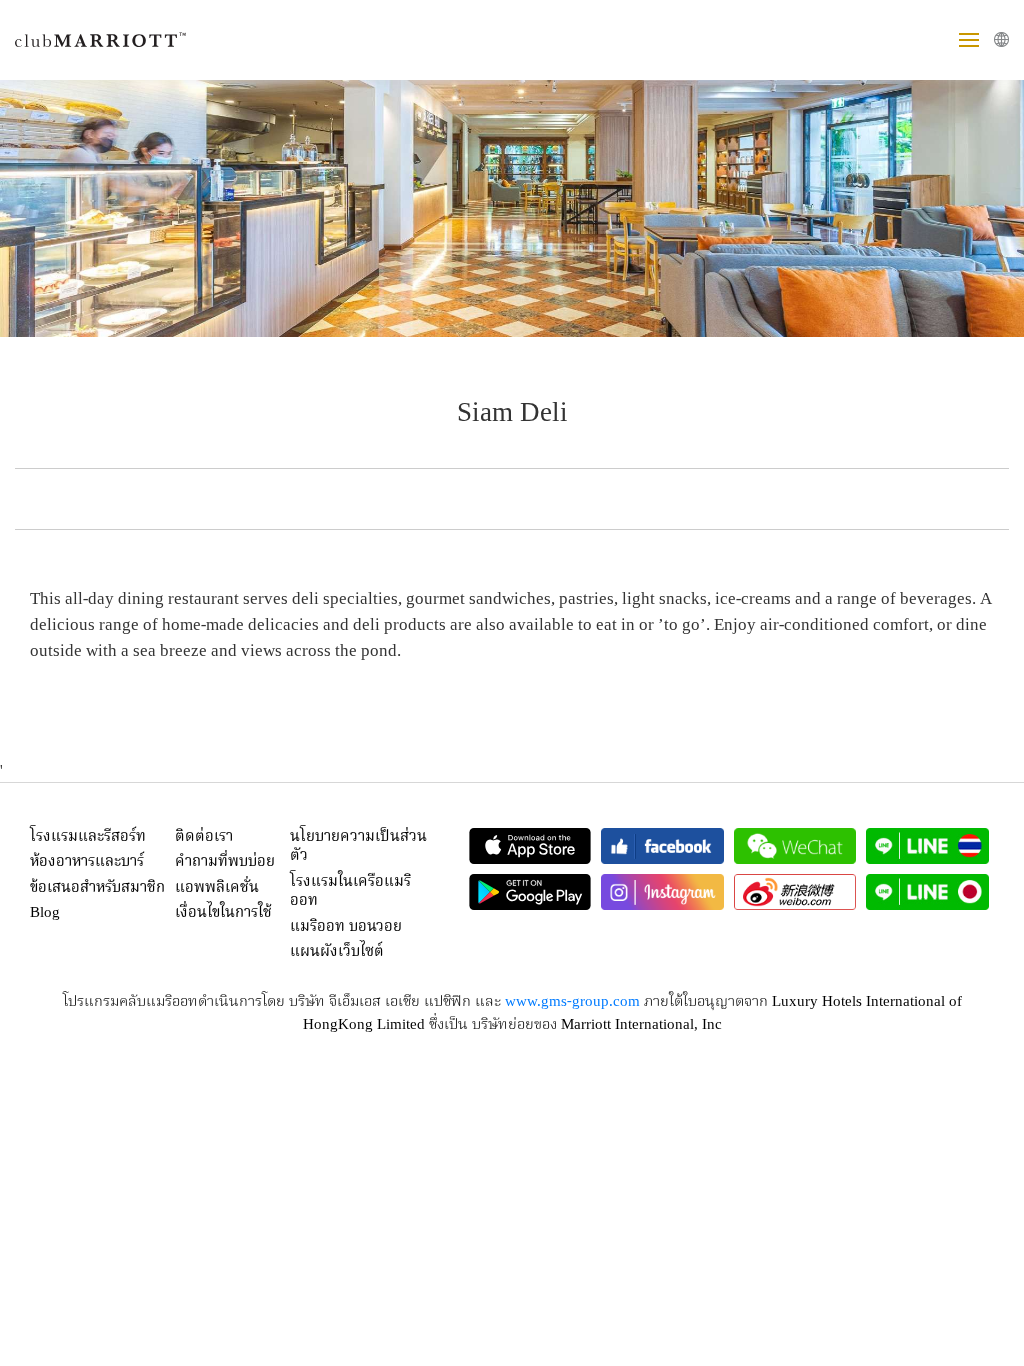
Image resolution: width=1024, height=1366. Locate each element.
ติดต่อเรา (204, 837)
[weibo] (795, 892)
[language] (1001, 39)
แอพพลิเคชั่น (217, 888)
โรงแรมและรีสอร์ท (88, 837)
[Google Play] (530, 892)
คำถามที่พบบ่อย (225, 862)
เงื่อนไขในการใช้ (223, 913)
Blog (45, 913)
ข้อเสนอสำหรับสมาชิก (97, 888)
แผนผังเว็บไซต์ (337, 952)
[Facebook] (662, 846)
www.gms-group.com (572, 1002)
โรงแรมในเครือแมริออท (350, 892)
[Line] (927, 846)
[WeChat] (795, 846)
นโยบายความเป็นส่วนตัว (358, 847)
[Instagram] (662, 892)
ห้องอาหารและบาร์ (87, 862)
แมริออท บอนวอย (346, 927)
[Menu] (969, 40)
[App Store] (530, 846)
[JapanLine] (927, 892)
